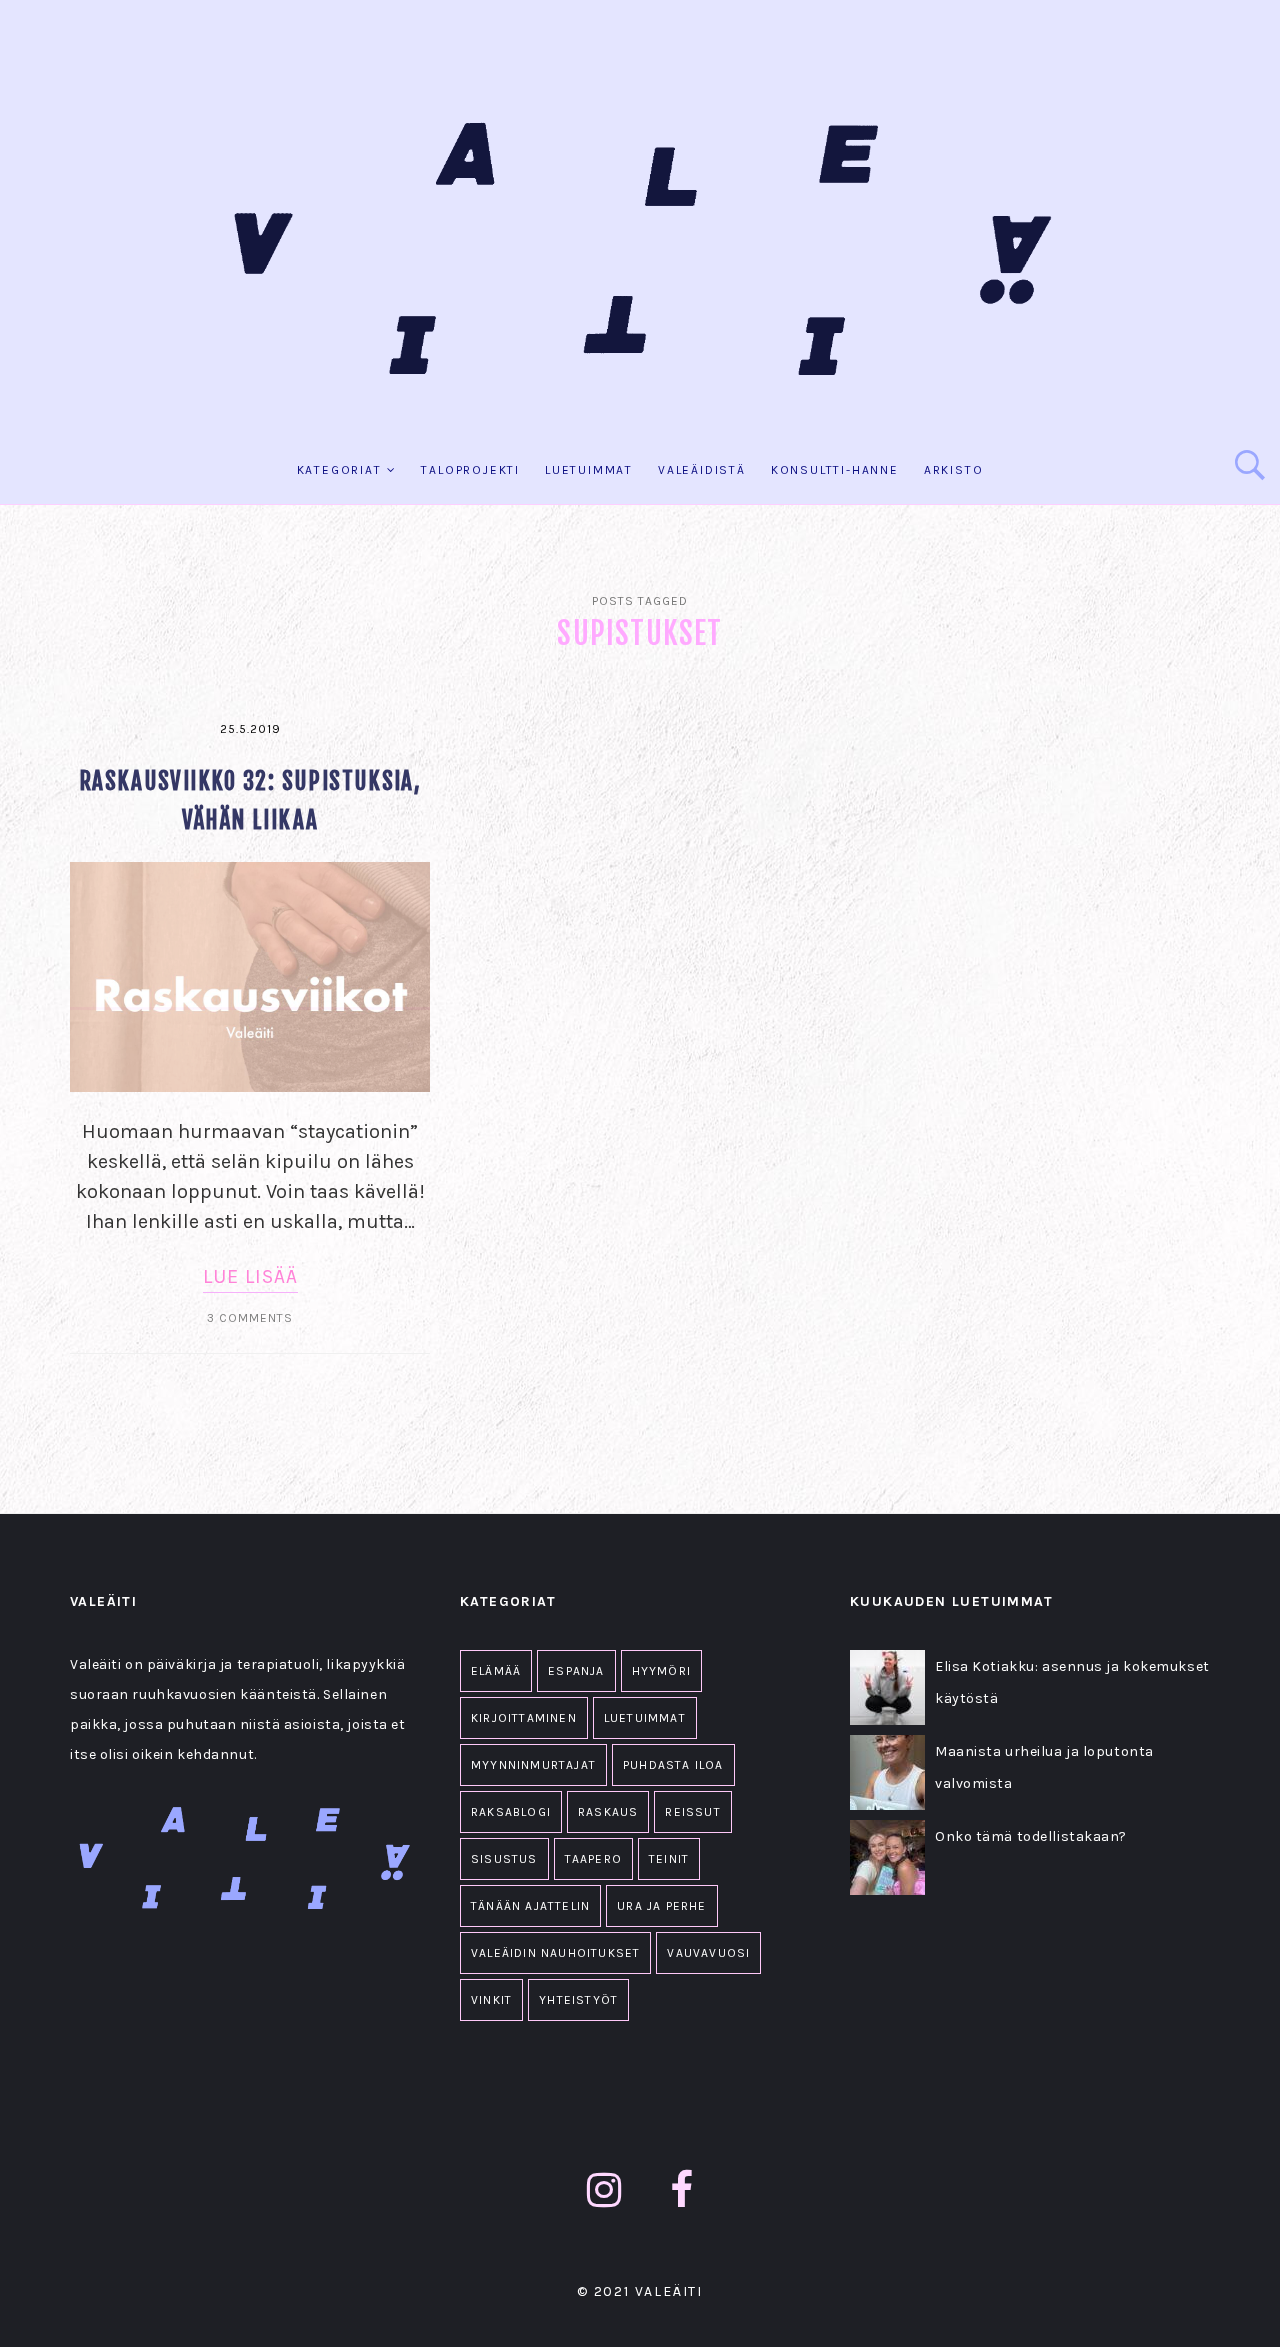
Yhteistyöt (578, 2000)
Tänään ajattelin (530, 1906)
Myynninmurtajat (533, 1765)
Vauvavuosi (708, 1953)
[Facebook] (682, 2190)
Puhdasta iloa (673, 1765)
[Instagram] (604, 2190)
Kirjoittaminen (524, 1718)
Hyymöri (661, 1671)
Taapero (593, 1859)
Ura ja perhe (661, 1906)
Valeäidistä (702, 470)
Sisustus (504, 1859)
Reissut (692, 1812)
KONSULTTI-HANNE (835, 470)
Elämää (496, 1671)
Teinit (669, 1859)
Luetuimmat (589, 470)
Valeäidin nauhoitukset (555, 1953)
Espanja (576, 1671)
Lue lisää (250, 1276)
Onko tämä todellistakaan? (1031, 1836)
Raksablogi (511, 1812)
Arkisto (954, 470)
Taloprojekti (470, 470)
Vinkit (491, 2000)
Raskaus (608, 1812)
